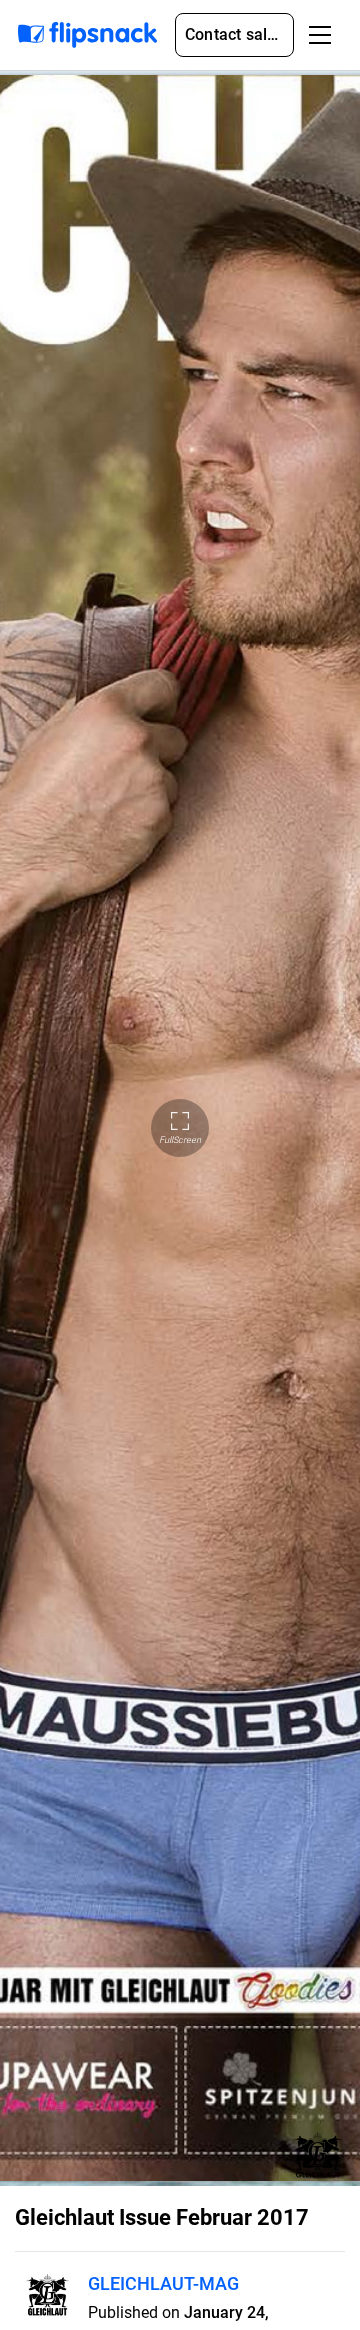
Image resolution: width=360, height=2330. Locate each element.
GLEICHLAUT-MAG (163, 2283)
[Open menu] (320, 35)
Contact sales (235, 34)
